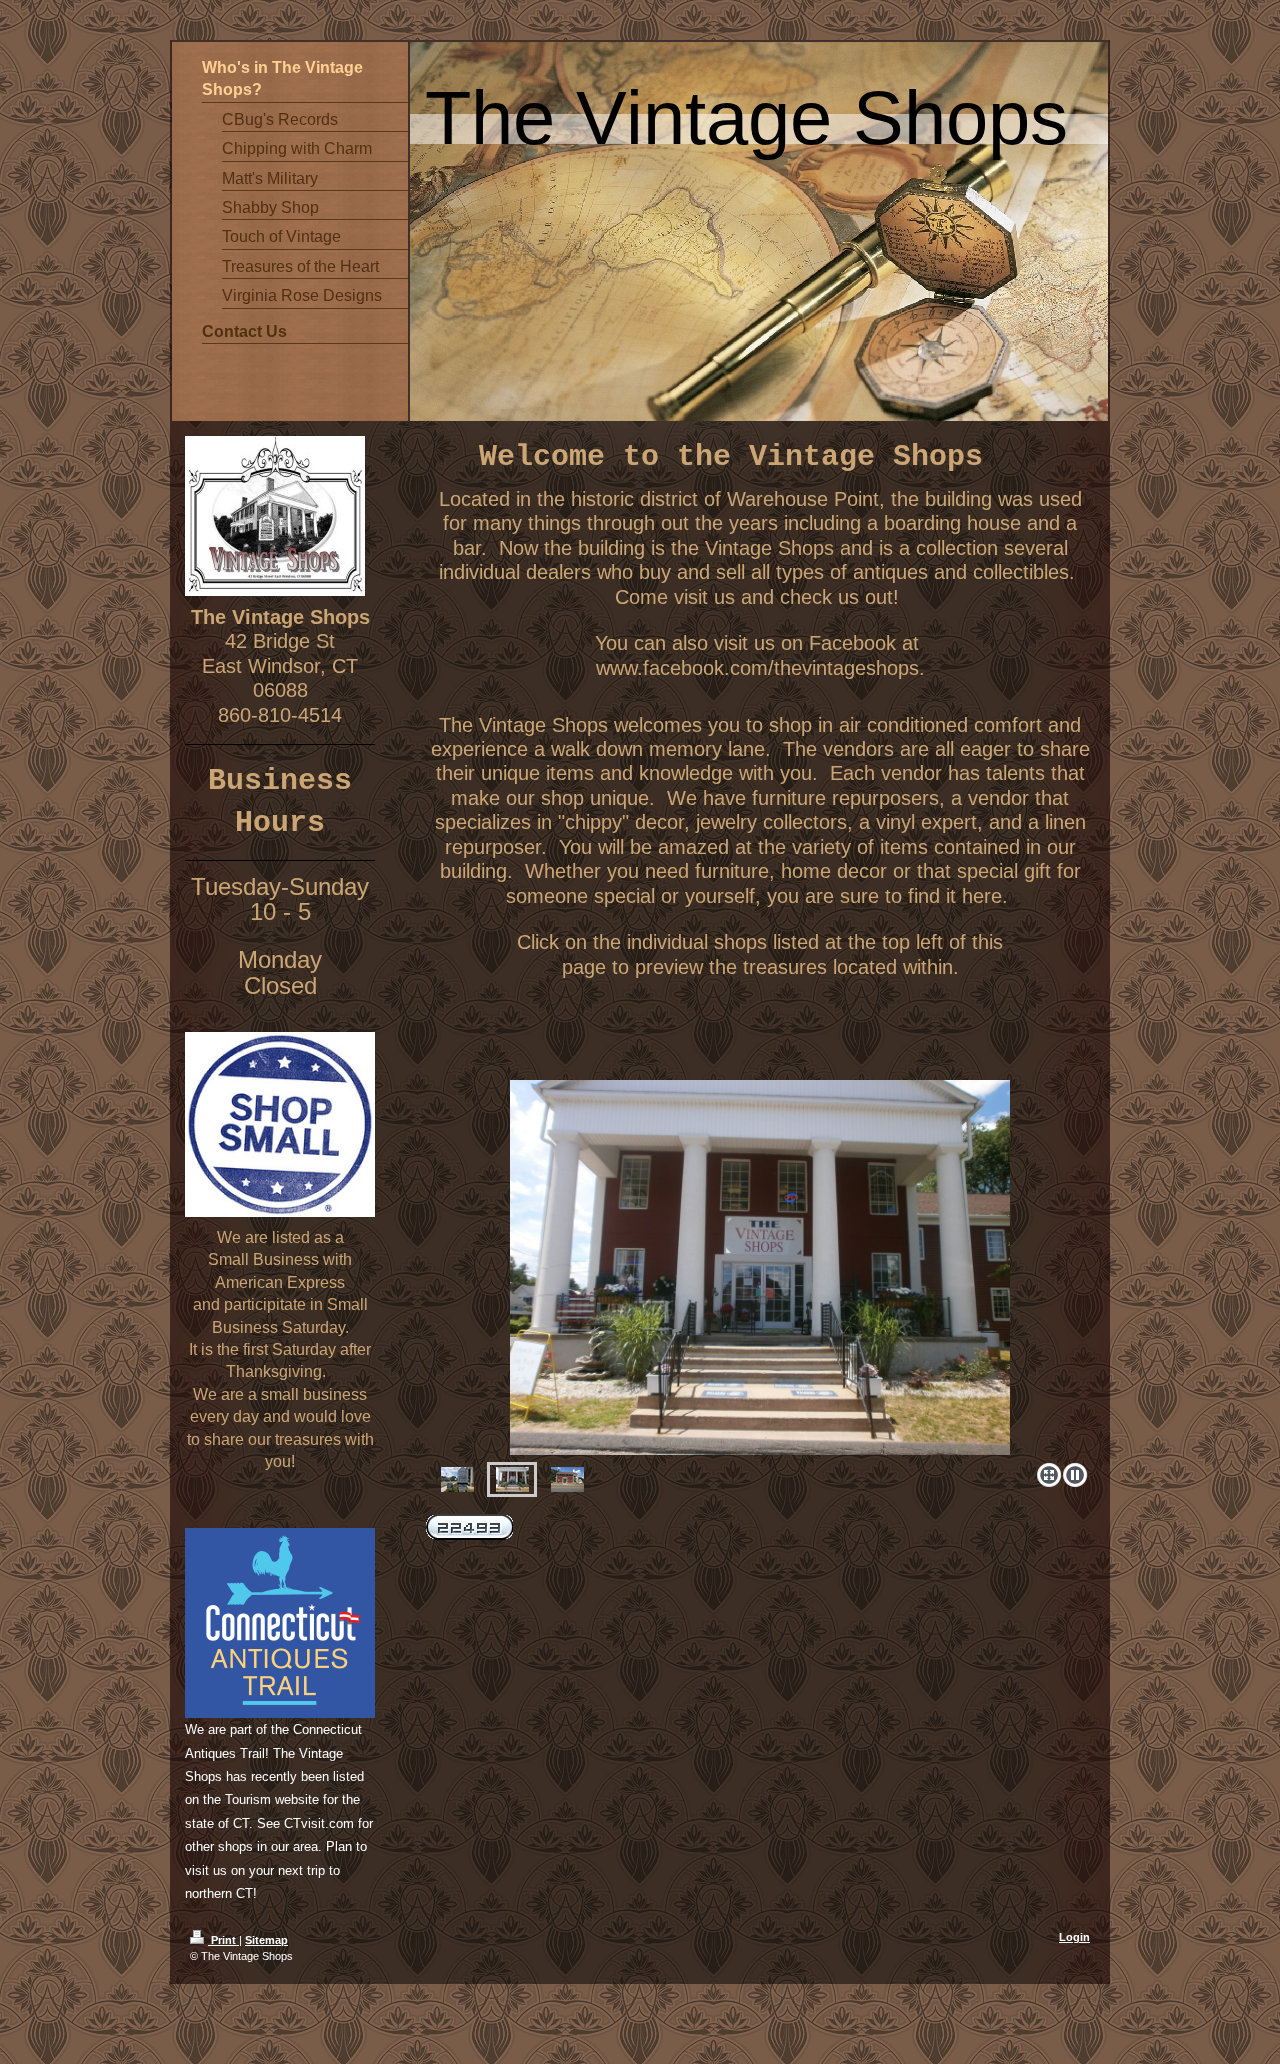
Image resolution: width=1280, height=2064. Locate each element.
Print (223, 1940)
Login (1074, 1937)
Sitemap (266, 1940)
